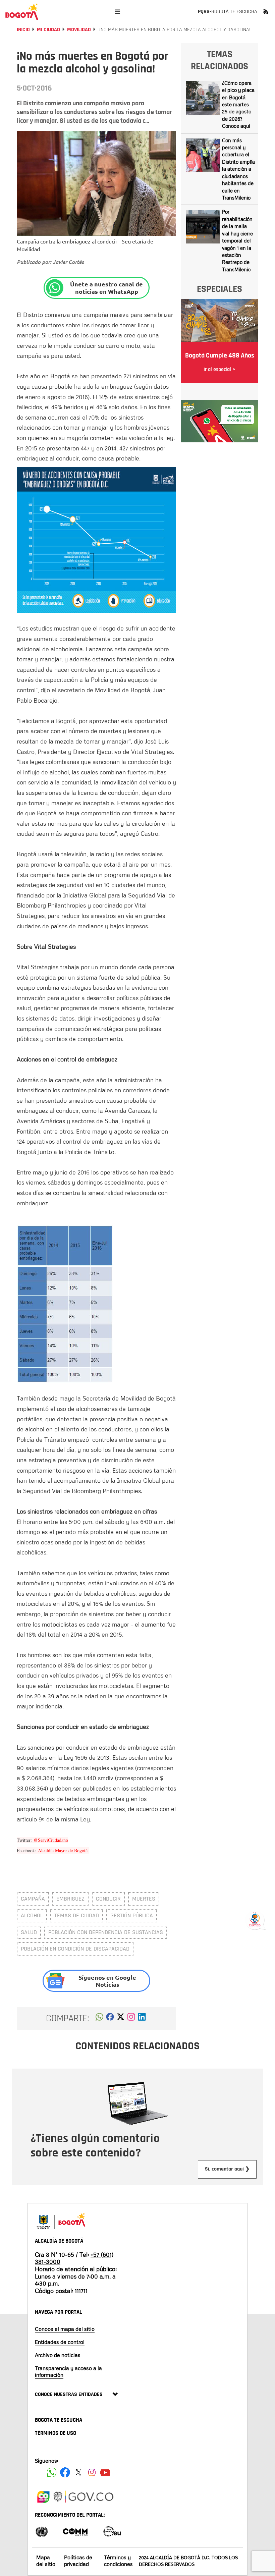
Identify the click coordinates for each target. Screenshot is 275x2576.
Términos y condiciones (118, 2560)
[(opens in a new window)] (131, 2019)
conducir (108, 1899)
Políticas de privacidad (78, 2560)
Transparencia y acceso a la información (68, 2371)
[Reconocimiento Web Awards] (112, 2531)
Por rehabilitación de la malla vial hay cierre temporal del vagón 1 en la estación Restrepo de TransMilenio (237, 240)
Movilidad (79, 30)
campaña (33, 1899)
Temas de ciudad (77, 1915)
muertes (144, 1899)
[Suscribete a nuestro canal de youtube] (105, 2472)
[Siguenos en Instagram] (92, 2472)
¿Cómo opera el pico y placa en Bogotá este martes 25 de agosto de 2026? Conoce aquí (238, 104)
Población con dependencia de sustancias (106, 1932)
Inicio (23, 30)
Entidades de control (60, 2342)
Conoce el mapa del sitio (65, 2329)
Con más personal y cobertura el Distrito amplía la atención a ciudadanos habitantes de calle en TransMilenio (238, 169)
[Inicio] (22, 12)
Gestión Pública (132, 1915)
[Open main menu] (118, 12)
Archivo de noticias (58, 2355)
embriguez (70, 1899)
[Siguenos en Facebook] (52, 2472)
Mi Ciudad (48, 30)
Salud (29, 1932)
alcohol (32, 1915)
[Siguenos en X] (78, 2472)
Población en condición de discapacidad (75, 1949)
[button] (99, 2019)
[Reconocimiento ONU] (42, 2531)
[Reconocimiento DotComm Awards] (75, 2531)
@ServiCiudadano (51, 1840)
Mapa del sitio (46, 2560)
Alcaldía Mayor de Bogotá (64, 1850)
